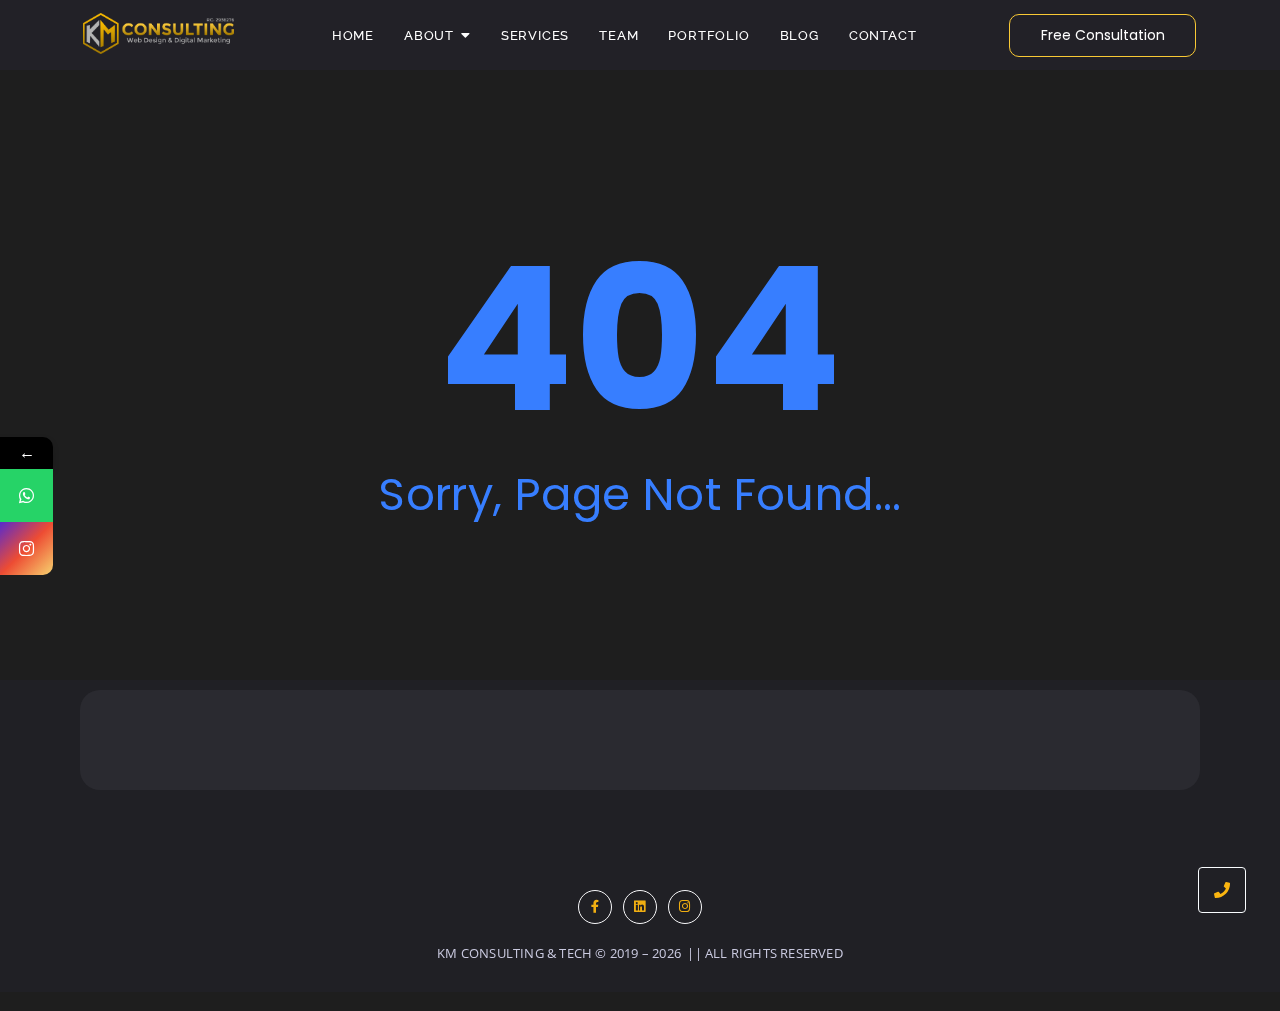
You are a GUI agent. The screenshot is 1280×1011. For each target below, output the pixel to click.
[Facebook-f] (595, 907)
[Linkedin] (640, 907)
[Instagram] (685, 907)
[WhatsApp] (26, 495)
